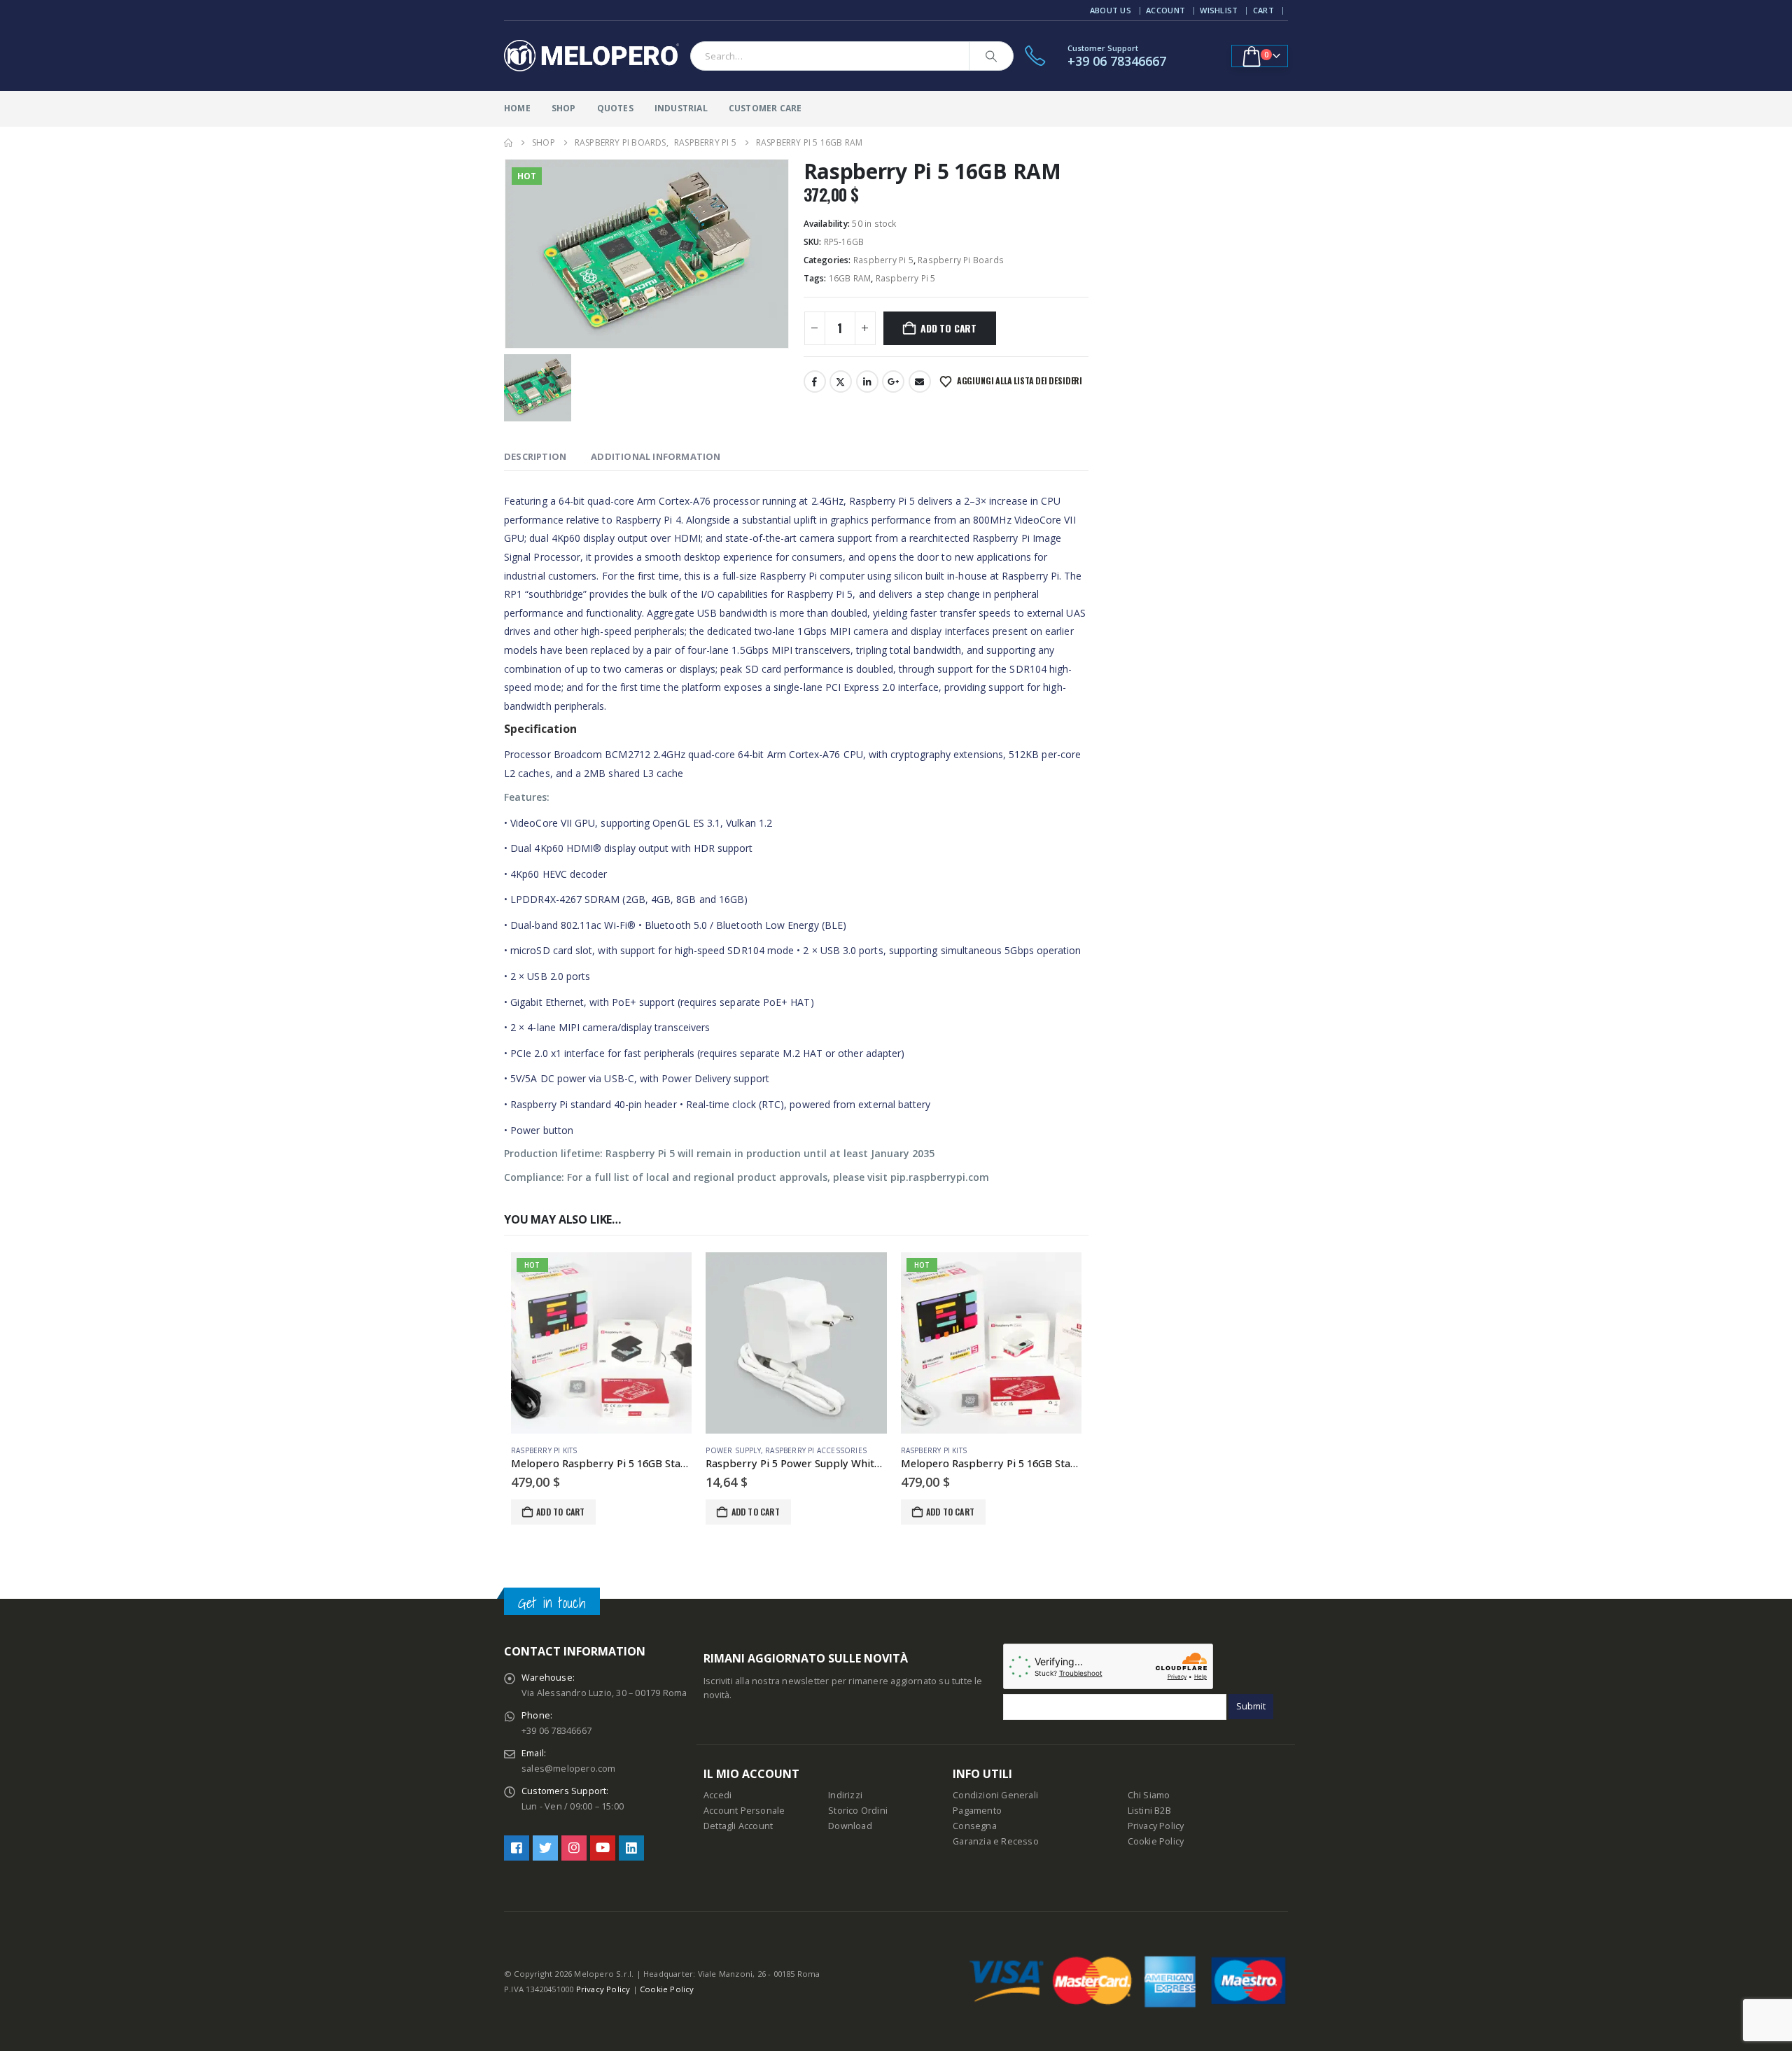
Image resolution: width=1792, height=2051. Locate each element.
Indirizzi (845, 1795)
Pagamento (977, 1811)
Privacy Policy (1156, 1826)
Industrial (681, 108)
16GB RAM (850, 278)
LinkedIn (867, 381)
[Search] (991, 56)
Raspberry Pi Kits (544, 1450)
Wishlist (1219, 10)
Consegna (975, 1826)
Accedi (717, 1795)
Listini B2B (1149, 1811)
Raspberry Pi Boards (961, 260)
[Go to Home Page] (508, 143)
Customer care (765, 108)
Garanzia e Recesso (996, 1841)
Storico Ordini (858, 1811)
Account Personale (744, 1811)
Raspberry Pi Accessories (816, 1450)
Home (517, 108)
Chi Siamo (1149, 1795)
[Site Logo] (591, 56)
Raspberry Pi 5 (883, 260)
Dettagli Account (738, 1826)
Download (850, 1826)
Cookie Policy (1156, 1841)
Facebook (815, 381)
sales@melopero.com (569, 1769)
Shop (564, 108)
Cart (1263, 10)
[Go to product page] (796, 1343)
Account (1165, 10)
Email (920, 381)
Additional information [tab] (656, 456)
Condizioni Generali (995, 1795)
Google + (893, 381)
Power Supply (733, 1450)
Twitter (841, 381)
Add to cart (948, 328)
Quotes (615, 108)
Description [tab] (535, 456)
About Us (1111, 10)
